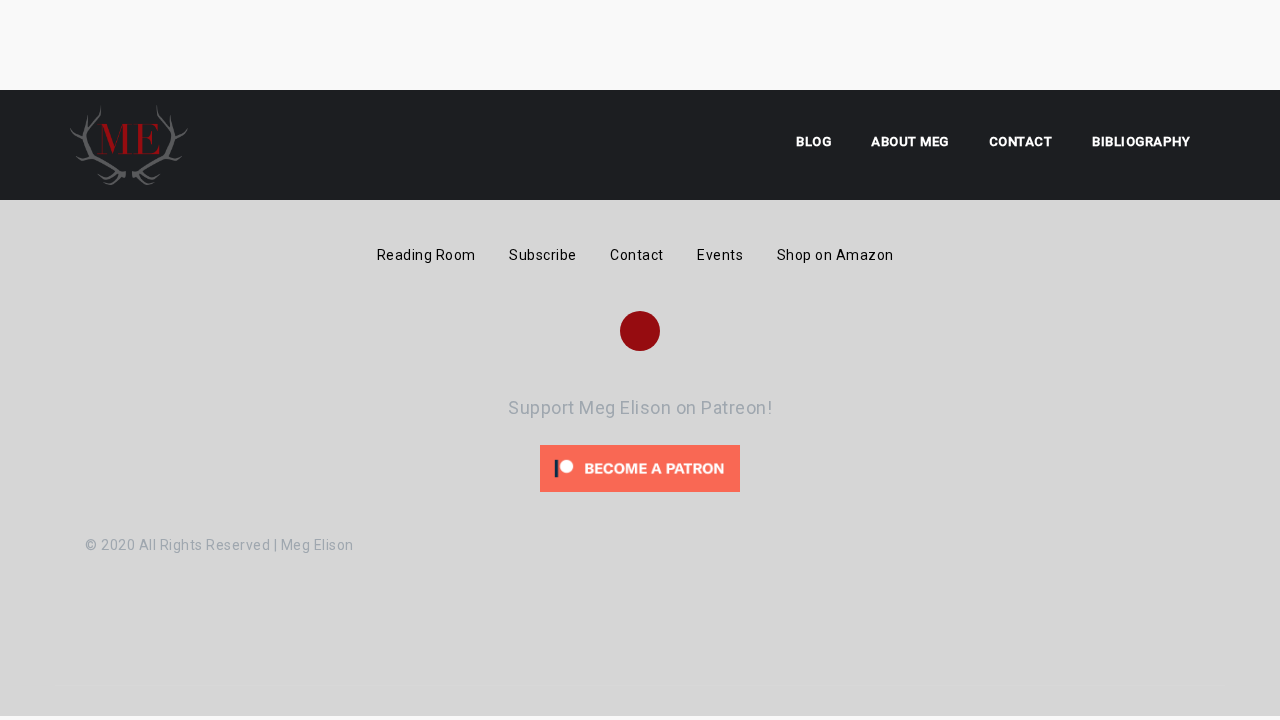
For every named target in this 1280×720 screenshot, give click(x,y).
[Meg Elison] (129, 144)
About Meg (910, 141)
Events (720, 255)
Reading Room (426, 255)
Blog (813, 141)
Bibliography (1141, 141)
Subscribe (543, 255)
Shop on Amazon (835, 255)
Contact (1021, 141)
